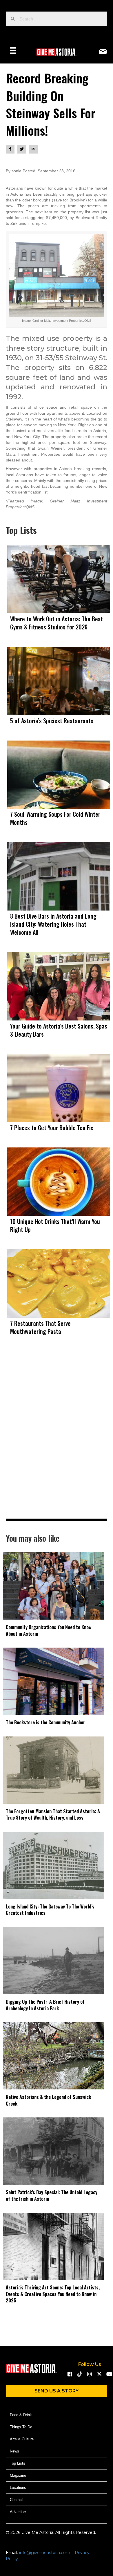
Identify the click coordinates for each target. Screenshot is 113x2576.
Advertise (18, 2512)
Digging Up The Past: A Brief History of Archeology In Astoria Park (45, 2005)
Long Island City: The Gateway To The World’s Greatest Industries (50, 1910)
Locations (18, 2488)
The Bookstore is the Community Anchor (45, 1722)
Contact (16, 2500)
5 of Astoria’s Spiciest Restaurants (52, 721)
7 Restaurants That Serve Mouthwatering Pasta (40, 1327)
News (14, 2451)
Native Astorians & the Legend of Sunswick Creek (48, 2100)
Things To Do (21, 2427)
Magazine (18, 2475)
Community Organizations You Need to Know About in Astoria (49, 1630)
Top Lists (18, 2463)
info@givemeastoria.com (45, 2553)
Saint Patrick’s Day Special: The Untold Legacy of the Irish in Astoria (52, 2195)
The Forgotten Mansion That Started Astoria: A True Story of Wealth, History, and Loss (53, 1814)
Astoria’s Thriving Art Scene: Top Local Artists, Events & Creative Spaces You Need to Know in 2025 (53, 2294)
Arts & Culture (22, 2439)
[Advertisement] (57, 1439)
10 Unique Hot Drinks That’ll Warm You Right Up (55, 1225)
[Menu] (13, 51)
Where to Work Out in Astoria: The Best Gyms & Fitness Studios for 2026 (57, 623)
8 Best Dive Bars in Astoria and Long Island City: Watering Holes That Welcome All (53, 924)
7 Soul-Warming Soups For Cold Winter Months (55, 818)
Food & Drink (21, 2415)
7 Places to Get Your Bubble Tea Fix (52, 1128)
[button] (70, 2374)
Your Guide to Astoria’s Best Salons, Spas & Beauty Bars (59, 1030)
